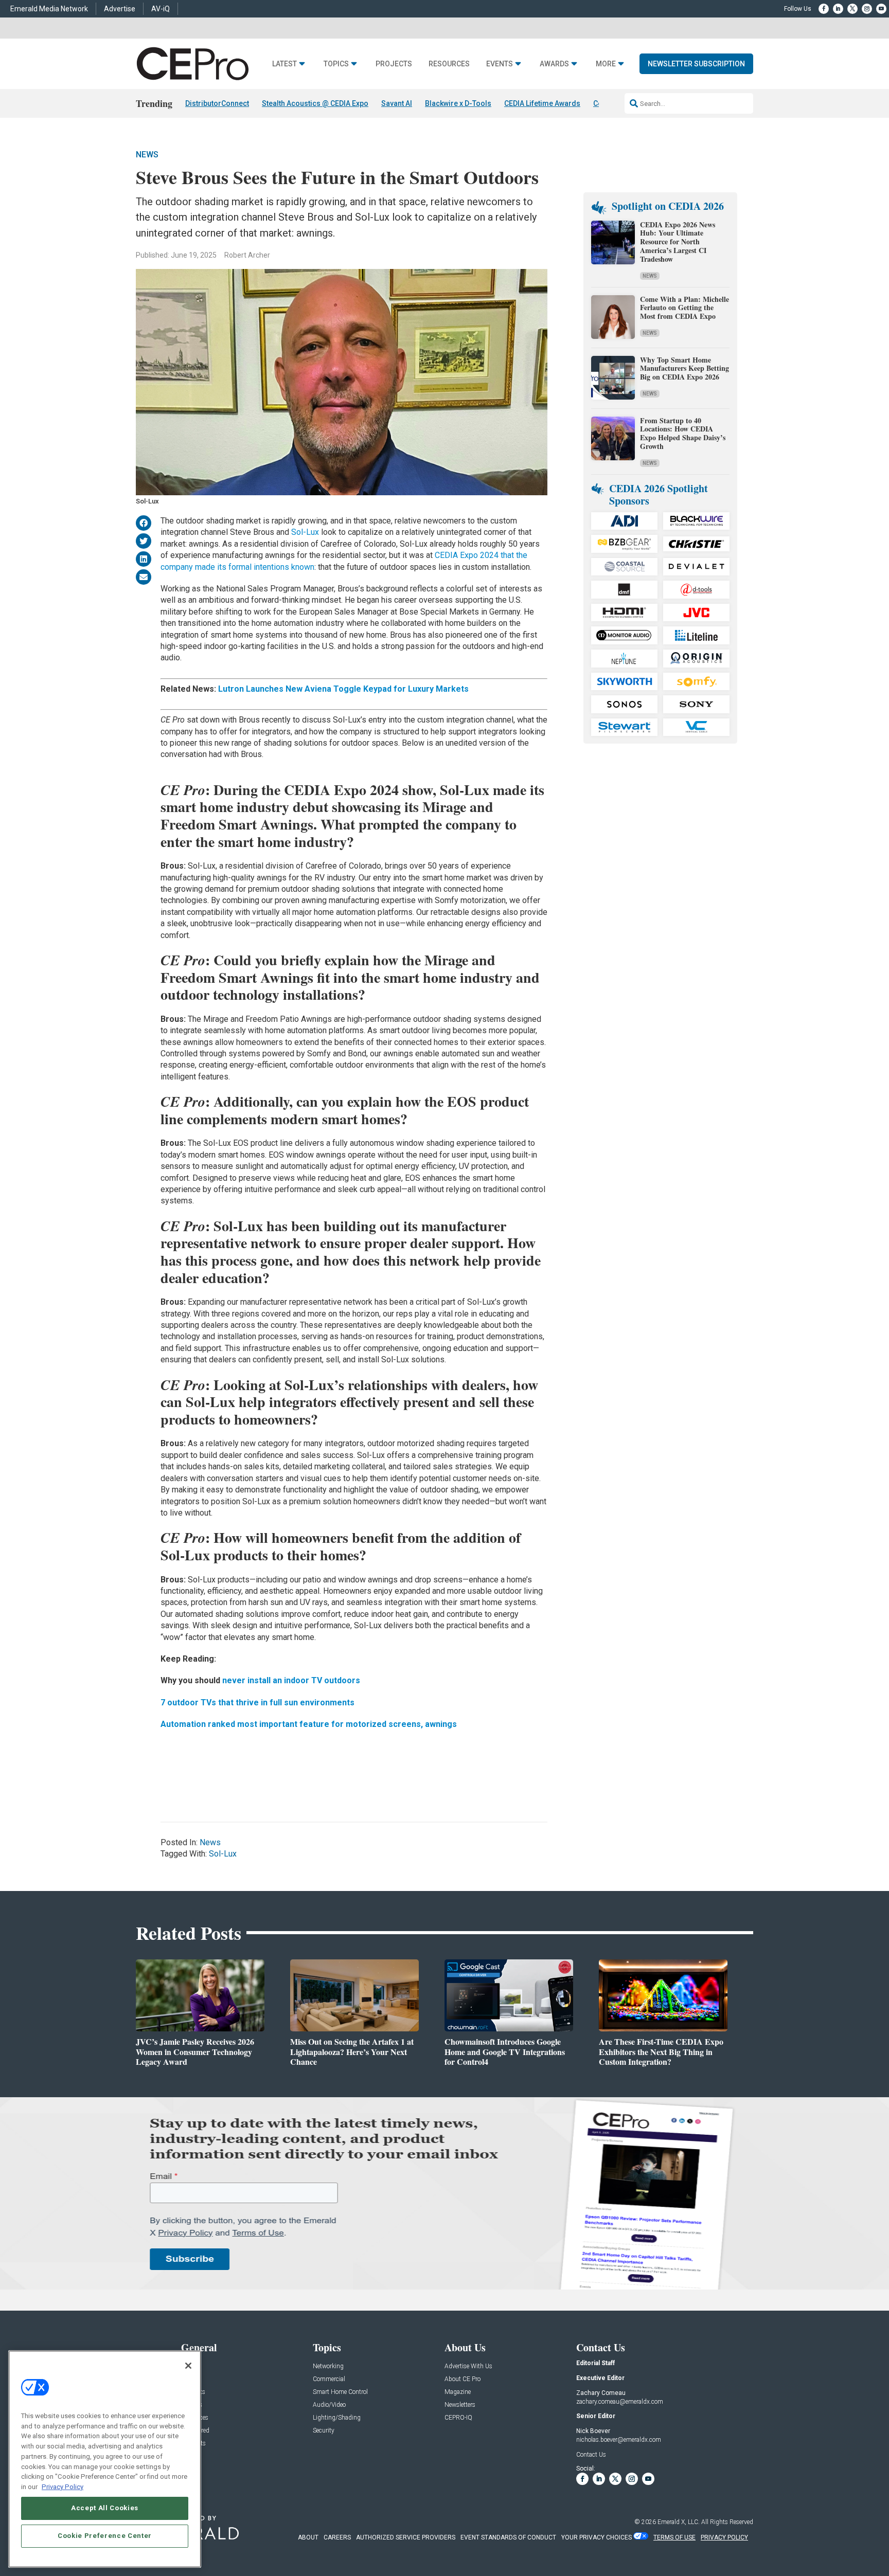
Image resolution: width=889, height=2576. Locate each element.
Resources (449, 64)
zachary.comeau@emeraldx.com (620, 2402)
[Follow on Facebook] (824, 9)
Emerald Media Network (49, 9)
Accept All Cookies (105, 2508)
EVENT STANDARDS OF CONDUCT (508, 2537)
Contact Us (591, 2455)
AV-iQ (161, 9)
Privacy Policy (63, 2486)
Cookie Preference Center (105, 2536)
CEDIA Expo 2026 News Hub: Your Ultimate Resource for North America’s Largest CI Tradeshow (678, 242)
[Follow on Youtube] (881, 9)
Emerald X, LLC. (679, 2522)
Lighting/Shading (337, 2418)
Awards (554, 64)
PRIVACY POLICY (724, 2537)
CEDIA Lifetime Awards (542, 103)
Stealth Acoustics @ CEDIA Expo (315, 103)
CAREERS (337, 2537)
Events (500, 64)
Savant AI (397, 103)
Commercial (329, 2379)
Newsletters (460, 2405)
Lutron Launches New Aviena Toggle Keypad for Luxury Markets (343, 689)
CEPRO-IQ (458, 2418)
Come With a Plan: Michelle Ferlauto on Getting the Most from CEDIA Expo (684, 308)
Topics (336, 64)
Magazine (458, 2392)
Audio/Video (329, 2405)
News (147, 155)
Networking (328, 2366)
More (606, 64)
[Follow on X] (852, 9)
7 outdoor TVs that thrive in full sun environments (257, 1703)
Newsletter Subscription (696, 64)
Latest (285, 64)
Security (324, 2431)
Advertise (120, 9)
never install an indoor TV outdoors (290, 1680)
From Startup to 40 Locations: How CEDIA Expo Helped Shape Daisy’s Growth (683, 433)
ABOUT (308, 2537)
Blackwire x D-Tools (458, 103)
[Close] (188, 2366)
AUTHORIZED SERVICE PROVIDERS (406, 2537)
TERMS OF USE (674, 2537)
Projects (394, 64)
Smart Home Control (340, 2392)
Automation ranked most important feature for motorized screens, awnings (309, 1724)
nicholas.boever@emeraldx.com (619, 2440)
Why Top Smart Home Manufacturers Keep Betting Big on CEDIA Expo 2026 (684, 368)
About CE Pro (463, 2379)
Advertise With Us (468, 2366)
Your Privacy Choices (597, 2537)
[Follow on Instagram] (867, 9)
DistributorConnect (217, 103)
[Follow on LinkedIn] (838, 9)
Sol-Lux (305, 532)
